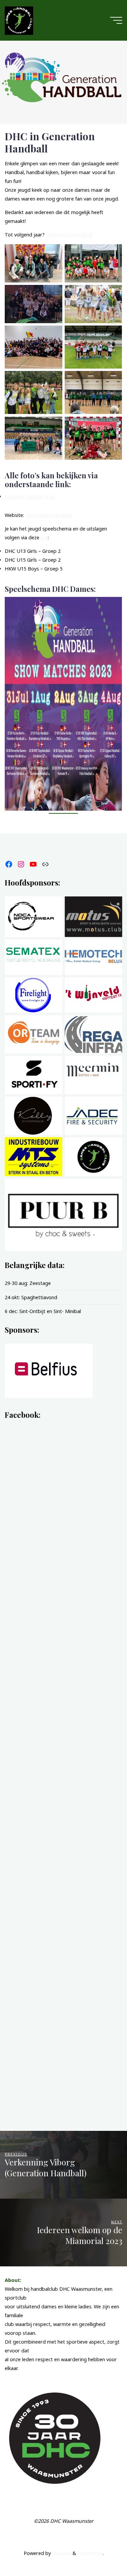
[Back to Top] (101, 2550)
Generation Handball (69, 235)
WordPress (90, 2553)
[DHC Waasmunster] (19, 20)
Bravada (61, 2553)
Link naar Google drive (30, 496)
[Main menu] (116, 20)
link (44, 537)
